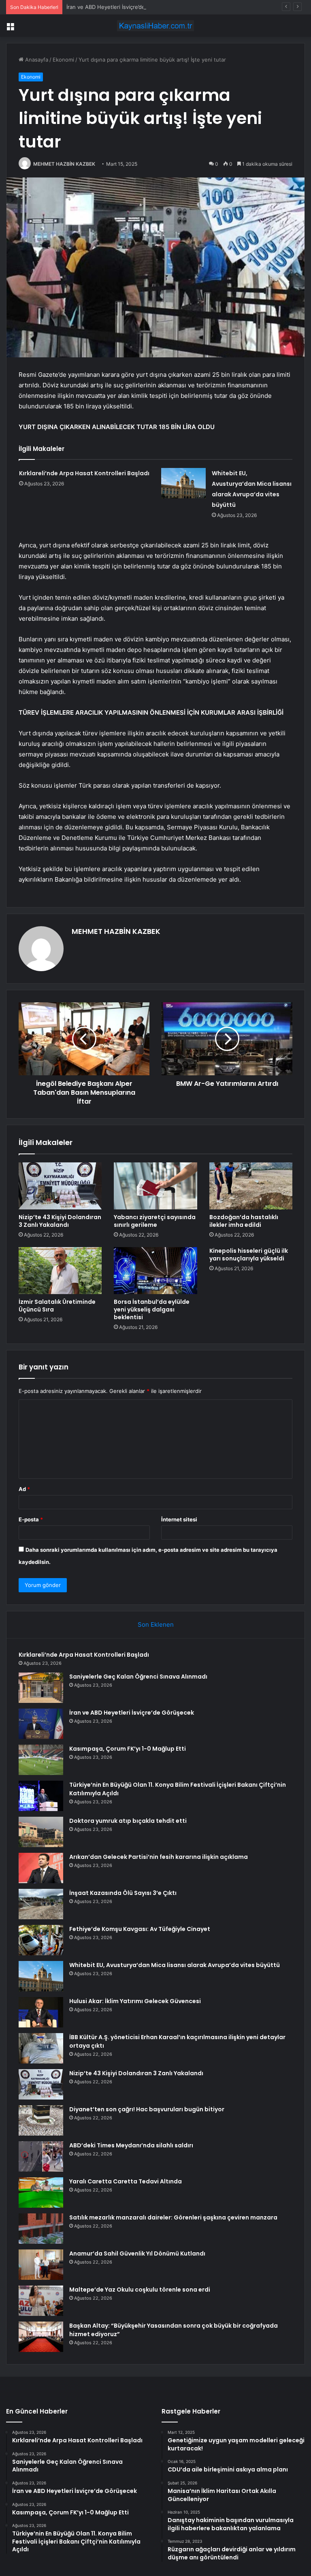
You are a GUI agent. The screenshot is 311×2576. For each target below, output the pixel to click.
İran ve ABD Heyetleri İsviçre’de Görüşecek (120, 7)
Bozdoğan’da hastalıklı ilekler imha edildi (244, 1221)
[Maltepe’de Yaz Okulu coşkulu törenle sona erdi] (41, 2301)
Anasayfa (36, 60)
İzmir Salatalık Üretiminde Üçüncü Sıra (57, 1306)
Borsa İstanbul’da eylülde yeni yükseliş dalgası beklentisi (152, 1309)
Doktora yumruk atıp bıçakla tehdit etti (128, 1821)
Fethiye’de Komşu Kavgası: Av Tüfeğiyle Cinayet (140, 1929)
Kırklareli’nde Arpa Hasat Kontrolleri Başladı (84, 473)
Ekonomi (63, 60)
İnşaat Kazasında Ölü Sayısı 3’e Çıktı (123, 1893)
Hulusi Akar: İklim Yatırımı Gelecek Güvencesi (135, 2001)
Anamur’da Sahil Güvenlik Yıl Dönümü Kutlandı (137, 2253)
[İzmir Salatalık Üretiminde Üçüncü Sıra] (60, 1271)
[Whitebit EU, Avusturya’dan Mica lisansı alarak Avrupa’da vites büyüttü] (183, 483)
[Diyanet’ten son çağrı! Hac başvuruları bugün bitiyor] (41, 2120)
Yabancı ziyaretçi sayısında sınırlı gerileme (155, 1221)
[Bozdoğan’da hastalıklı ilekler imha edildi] (251, 1186)
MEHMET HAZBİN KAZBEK (64, 164)
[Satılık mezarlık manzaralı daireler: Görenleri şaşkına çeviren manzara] (41, 2229)
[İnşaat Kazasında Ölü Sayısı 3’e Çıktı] (41, 1904)
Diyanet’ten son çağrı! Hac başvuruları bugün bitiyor (147, 2109)
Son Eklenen (156, 1624)
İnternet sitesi (179, 1519)
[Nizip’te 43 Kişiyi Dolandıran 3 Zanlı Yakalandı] (60, 1186)
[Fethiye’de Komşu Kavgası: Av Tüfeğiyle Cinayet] (41, 1940)
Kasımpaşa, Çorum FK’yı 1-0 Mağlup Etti (128, 1749)
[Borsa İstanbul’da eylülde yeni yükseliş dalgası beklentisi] (155, 1271)
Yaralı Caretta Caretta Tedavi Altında (126, 2181)
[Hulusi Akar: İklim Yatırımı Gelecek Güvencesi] (41, 2012)
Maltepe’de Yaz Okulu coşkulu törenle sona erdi (140, 2290)
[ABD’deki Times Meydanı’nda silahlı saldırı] (41, 2156)
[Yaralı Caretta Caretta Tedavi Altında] (41, 2193)
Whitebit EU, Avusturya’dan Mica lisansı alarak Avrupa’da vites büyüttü (175, 1965)
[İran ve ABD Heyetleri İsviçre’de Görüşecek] (41, 1724)
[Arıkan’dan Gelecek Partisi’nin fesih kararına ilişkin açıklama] (41, 1868)
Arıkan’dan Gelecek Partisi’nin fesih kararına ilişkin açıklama (159, 1857)
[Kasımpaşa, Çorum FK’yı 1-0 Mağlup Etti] (41, 1760)
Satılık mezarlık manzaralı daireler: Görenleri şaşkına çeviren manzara (173, 2217)
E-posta (31, 1519)
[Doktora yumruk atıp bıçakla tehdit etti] (41, 1832)
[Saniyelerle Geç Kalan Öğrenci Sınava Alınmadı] (41, 1688)
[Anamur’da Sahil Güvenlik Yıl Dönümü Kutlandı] (41, 2265)
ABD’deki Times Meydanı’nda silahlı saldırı (131, 2145)
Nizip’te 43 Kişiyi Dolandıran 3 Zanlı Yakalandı (60, 1221)
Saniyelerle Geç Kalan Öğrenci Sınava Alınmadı (138, 1677)
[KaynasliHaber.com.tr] (155, 26)
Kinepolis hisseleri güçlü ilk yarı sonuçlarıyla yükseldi (249, 1255)
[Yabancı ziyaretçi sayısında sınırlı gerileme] (155, 1186)
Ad (24, 1489)
